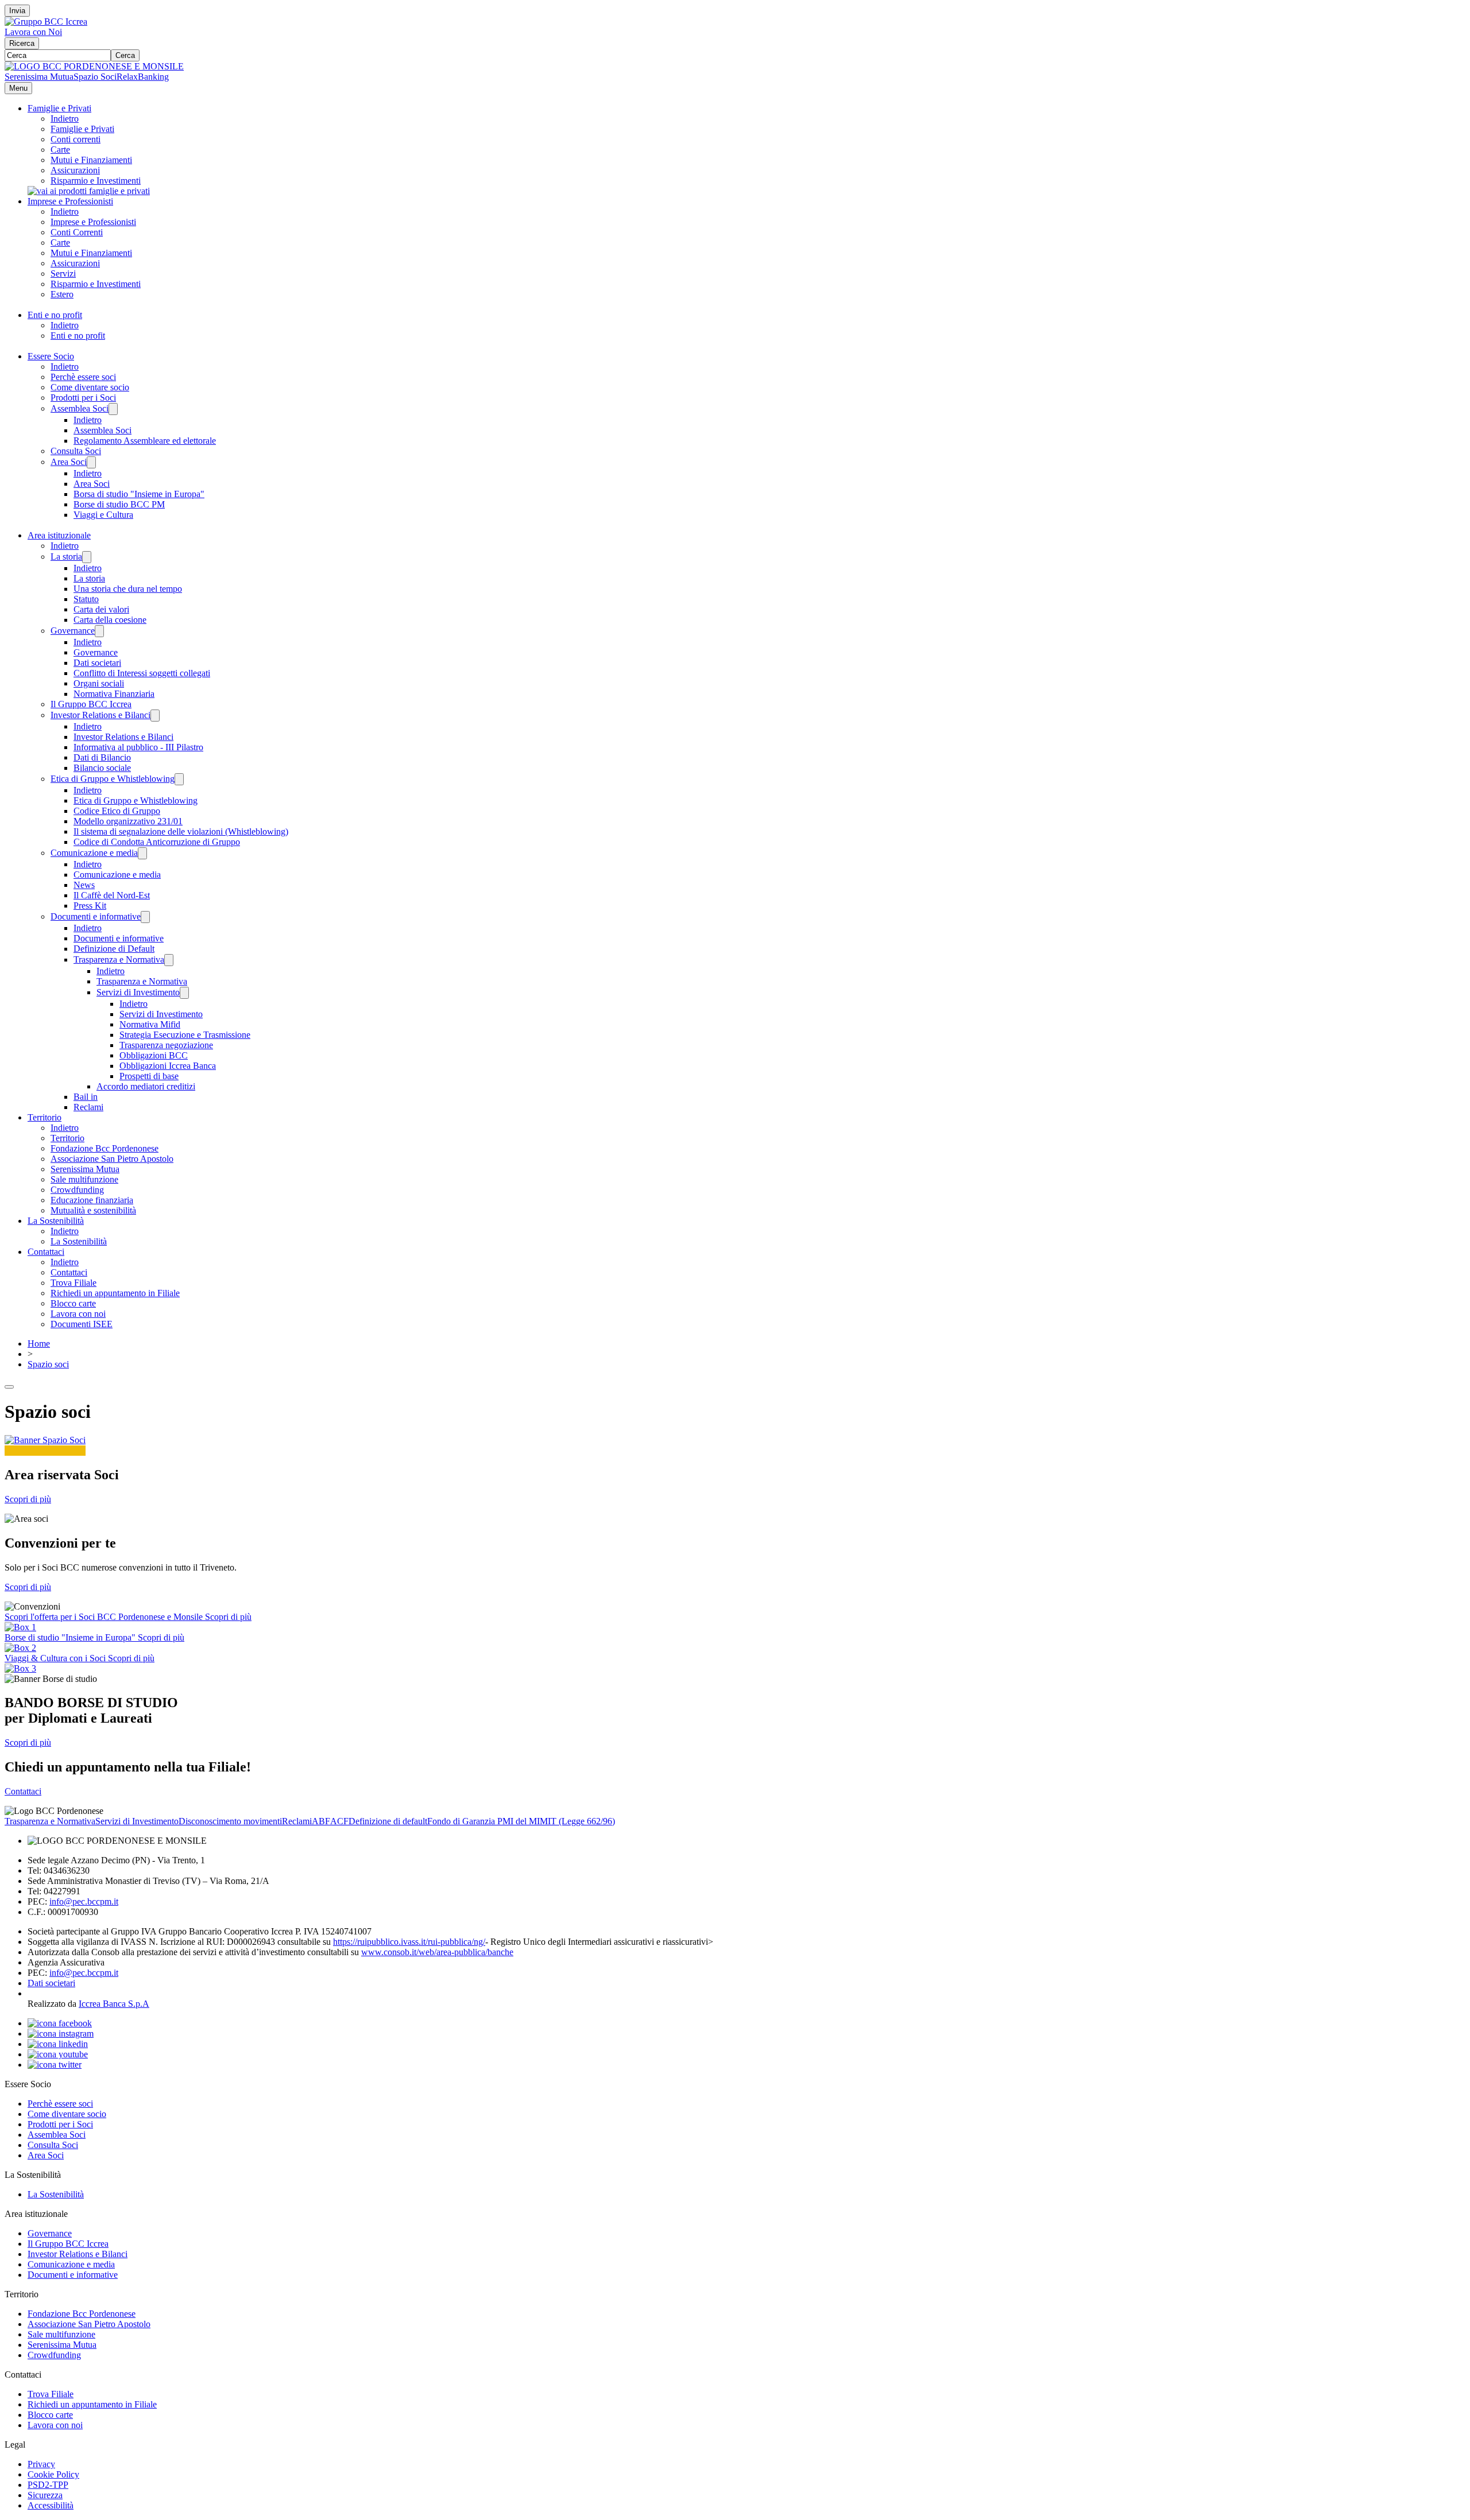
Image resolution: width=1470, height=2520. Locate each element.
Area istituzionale (59, 535)
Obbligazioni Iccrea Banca (168, 1066)
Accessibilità (51, 2505)
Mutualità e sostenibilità (93, 1210)
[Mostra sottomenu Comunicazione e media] (142, 853)
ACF (339, 1821)
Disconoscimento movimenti (230, 1821)
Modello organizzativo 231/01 (128, 821)
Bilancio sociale (102, 768)
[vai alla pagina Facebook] (60, 2023)
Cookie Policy (53, 2474)
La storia (66, 557)
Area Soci (69, 462)
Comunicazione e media (94, 853)
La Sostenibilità (56, 1221)
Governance (73, 631)
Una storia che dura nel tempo (128, 589)
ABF (321, 1821)
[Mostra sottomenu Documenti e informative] (145, 917)
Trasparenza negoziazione (166, 1045)
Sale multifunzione (84, 1179)
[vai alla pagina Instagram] (61, 2034)
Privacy (41, 2464)
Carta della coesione (110, 620)
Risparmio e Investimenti (96, 181)
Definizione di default (388, 1821)
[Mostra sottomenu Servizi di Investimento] (184, 993)
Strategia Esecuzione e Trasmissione (185, 1035)
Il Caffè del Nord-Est (112, 895)
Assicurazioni (75, 170)
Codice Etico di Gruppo (117, 811)
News (84, 885)
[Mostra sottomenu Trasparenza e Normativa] (169, 960)
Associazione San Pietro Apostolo (112, 1159)
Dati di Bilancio (102, 757)
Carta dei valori (101, 609)
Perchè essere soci (83, 377)
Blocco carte (73, 1303)
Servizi (63, 274)
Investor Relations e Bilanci (100, 715)
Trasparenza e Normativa (119, 959)
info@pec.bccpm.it (84, 1901)
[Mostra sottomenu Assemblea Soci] (113, 409)
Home (39, 1344)
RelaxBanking (143, 77)
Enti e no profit (55, 315)
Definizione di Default (114, 949)
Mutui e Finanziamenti (91, 160)
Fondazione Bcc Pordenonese (105, 1148)
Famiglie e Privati (59, 108)
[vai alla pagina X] (55, 2065)
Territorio (45, 1117)
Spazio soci (48, 1364)
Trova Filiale (73, 1283)
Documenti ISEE (82, 1324)
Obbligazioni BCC (154, 1055)
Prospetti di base (149, 1076)
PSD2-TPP (48, 2485)
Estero (62, 294)
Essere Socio (51, 356)
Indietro (65, 119)
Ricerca (22, 43)
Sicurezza (45, 2495)
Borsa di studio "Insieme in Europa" (139, 494)
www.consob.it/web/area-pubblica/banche (437, 1952)
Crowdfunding (77, 1190)
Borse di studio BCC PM (119, 504)
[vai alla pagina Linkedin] (58, 2044)
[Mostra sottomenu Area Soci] (91, 462)
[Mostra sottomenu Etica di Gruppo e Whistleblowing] (179, 779)
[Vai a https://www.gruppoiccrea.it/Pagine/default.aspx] (46, 22)
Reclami (88, 1107)
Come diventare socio (90, 387)
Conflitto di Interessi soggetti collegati (142, 673)
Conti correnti (76, 139)
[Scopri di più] (89, 191)
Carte (60, 150)
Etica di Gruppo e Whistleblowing (113, 779)
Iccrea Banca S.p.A (114, 2004)
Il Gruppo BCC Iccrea (91, 704)
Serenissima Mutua (39, 77)
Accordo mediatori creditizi (146, 1086)
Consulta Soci (76, 451)
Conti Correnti (77, 232)
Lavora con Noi (33, 32)
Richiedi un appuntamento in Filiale (115, 1293)
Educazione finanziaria (92, 1200)
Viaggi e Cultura (103, 515)
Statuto (86, 599)
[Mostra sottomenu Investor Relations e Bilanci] (155, 716)
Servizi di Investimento (138, 992)
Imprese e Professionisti (70, 201)
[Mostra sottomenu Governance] (99, 631)
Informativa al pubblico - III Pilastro (138, 747)
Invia (17, 11)
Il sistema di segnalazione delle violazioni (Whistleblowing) (181, 831)
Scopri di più (28, 1499)
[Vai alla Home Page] (94, 66)
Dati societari (97, 663)
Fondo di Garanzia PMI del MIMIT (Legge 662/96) (521, 1821)
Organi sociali (99, 683)
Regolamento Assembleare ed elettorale (145, 441)
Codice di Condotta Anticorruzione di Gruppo (157, 842)
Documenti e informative (96, 916)
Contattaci (46, 1252)
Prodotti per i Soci (83, 398)
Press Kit (90, 906)
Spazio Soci (95, 77)
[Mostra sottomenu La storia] (87, 557)
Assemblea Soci (80, 408)
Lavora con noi (78, 1314)
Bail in (86, 1097)
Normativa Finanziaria (114, 694)
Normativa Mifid (150, 1024)
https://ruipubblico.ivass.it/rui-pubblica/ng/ (409, 1942)
